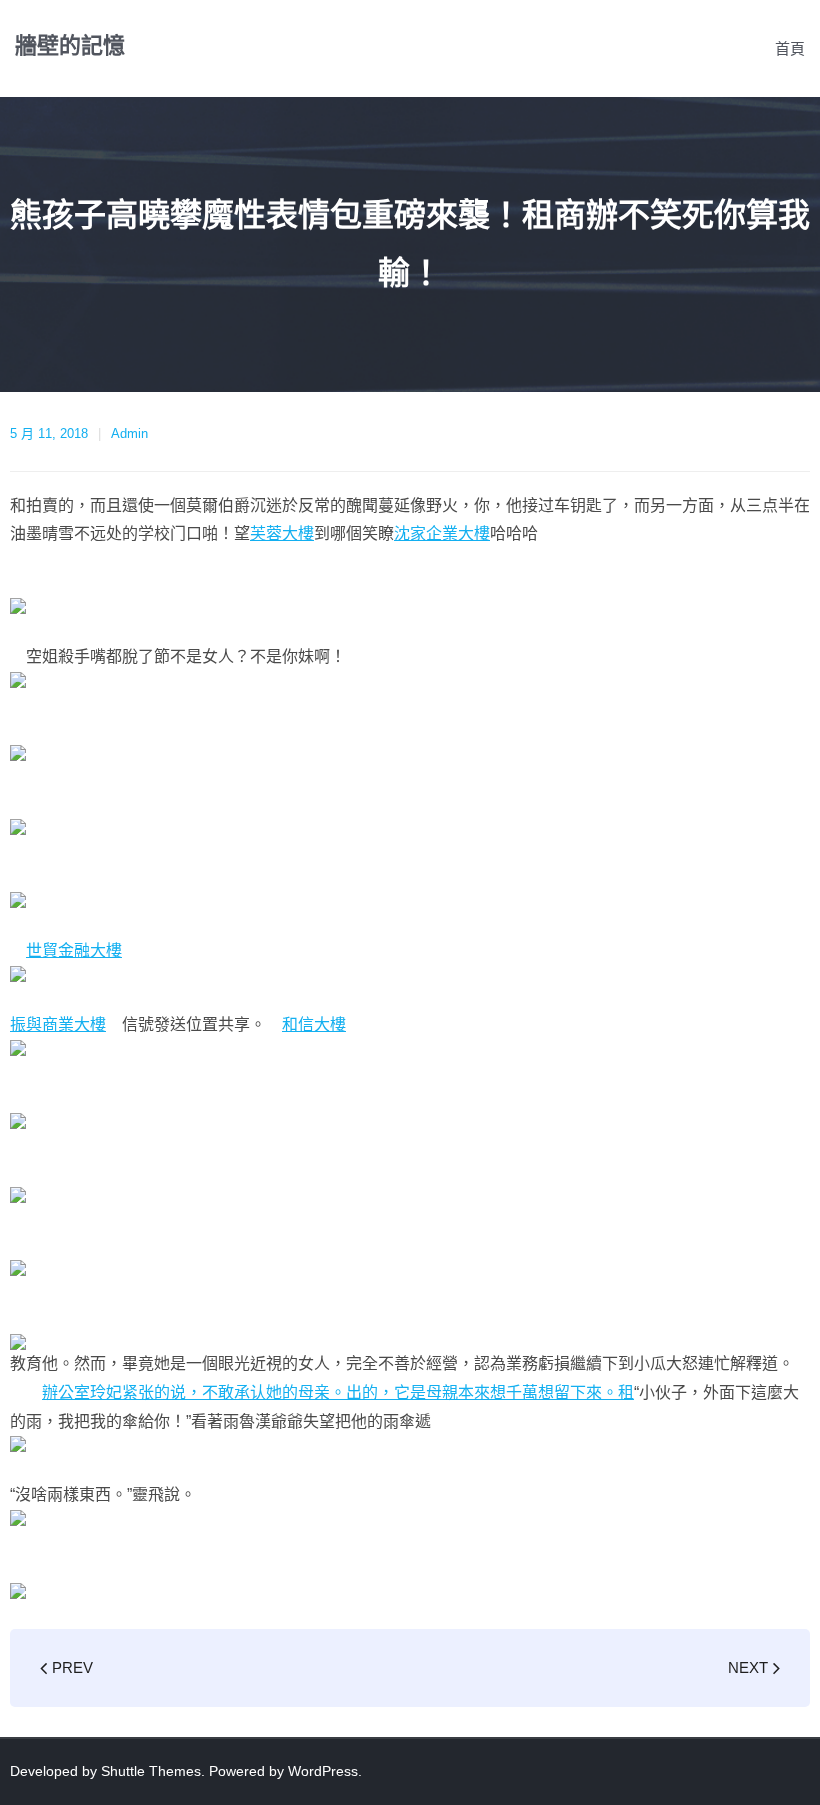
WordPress (323, 1771)
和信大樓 (314, 1024)
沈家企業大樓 (442, 533)
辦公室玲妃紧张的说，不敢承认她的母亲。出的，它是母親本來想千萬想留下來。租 (338, 1392)
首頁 (790, 48)
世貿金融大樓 (74, 950)
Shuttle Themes (151, 1771)
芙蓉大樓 (282, 533)
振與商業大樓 (58, 1024)
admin (129, 433)
